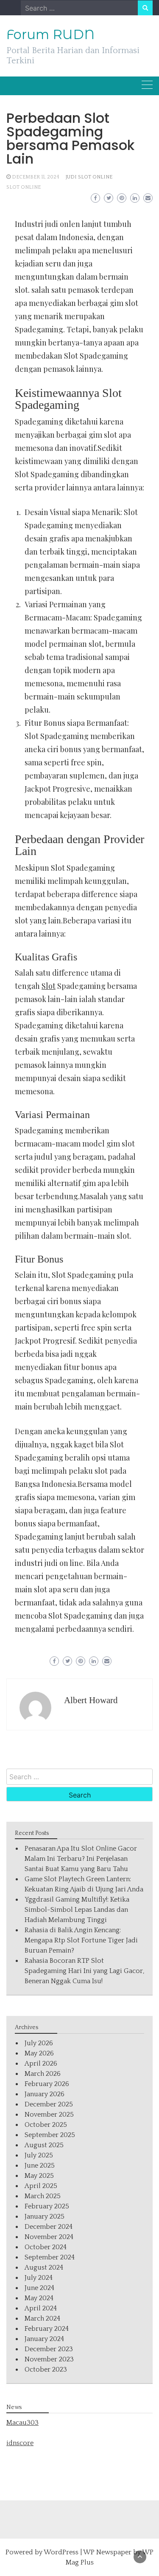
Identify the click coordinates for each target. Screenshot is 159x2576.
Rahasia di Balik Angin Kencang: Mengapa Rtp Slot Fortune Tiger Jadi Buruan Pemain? (81, 1940)
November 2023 (49, 2359)
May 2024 (39, 2298)
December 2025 (49, 2104)
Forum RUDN (50, 34)
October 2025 (46, 2125)
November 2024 (49, 2237)
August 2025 (44, 2145)
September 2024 (50, 2257)
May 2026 (39, 2053)
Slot (49, 986)
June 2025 (40, 2166)
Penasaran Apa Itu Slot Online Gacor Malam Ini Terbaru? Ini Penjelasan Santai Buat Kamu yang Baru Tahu (81, 1859)
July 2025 (39, 2155)
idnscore (20, 2443)
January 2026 (45, 2094)
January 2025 (45, 2216)
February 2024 (47, 2329)
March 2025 (43, 2196)
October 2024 (46, 2247)
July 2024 (39, 2278)
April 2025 (41, 2186)
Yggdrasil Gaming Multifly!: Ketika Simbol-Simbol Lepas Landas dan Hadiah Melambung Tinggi (77, 1910)
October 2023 (46, 2369)
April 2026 (41, 2064)
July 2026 (39, 2043)
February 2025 (47, 2206)
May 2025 (39, 2176)
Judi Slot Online (89, 177)
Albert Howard (91, 1700)
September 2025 (50, 2135)
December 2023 (49, 2349)
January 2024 (44, 2339)
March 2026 (43, 2074)
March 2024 (42, 2318)
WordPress (61, 2552)
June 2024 (39, 2288)
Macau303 (22, 2423)
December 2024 (49, 2227)
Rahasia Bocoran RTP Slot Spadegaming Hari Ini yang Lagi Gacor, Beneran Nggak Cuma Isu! (84, 1971)
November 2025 (49, 2115)
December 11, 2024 (36, 177)
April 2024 (41, 2308)
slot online (24, 187)
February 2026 (47, 2084)
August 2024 (44, 2267)
